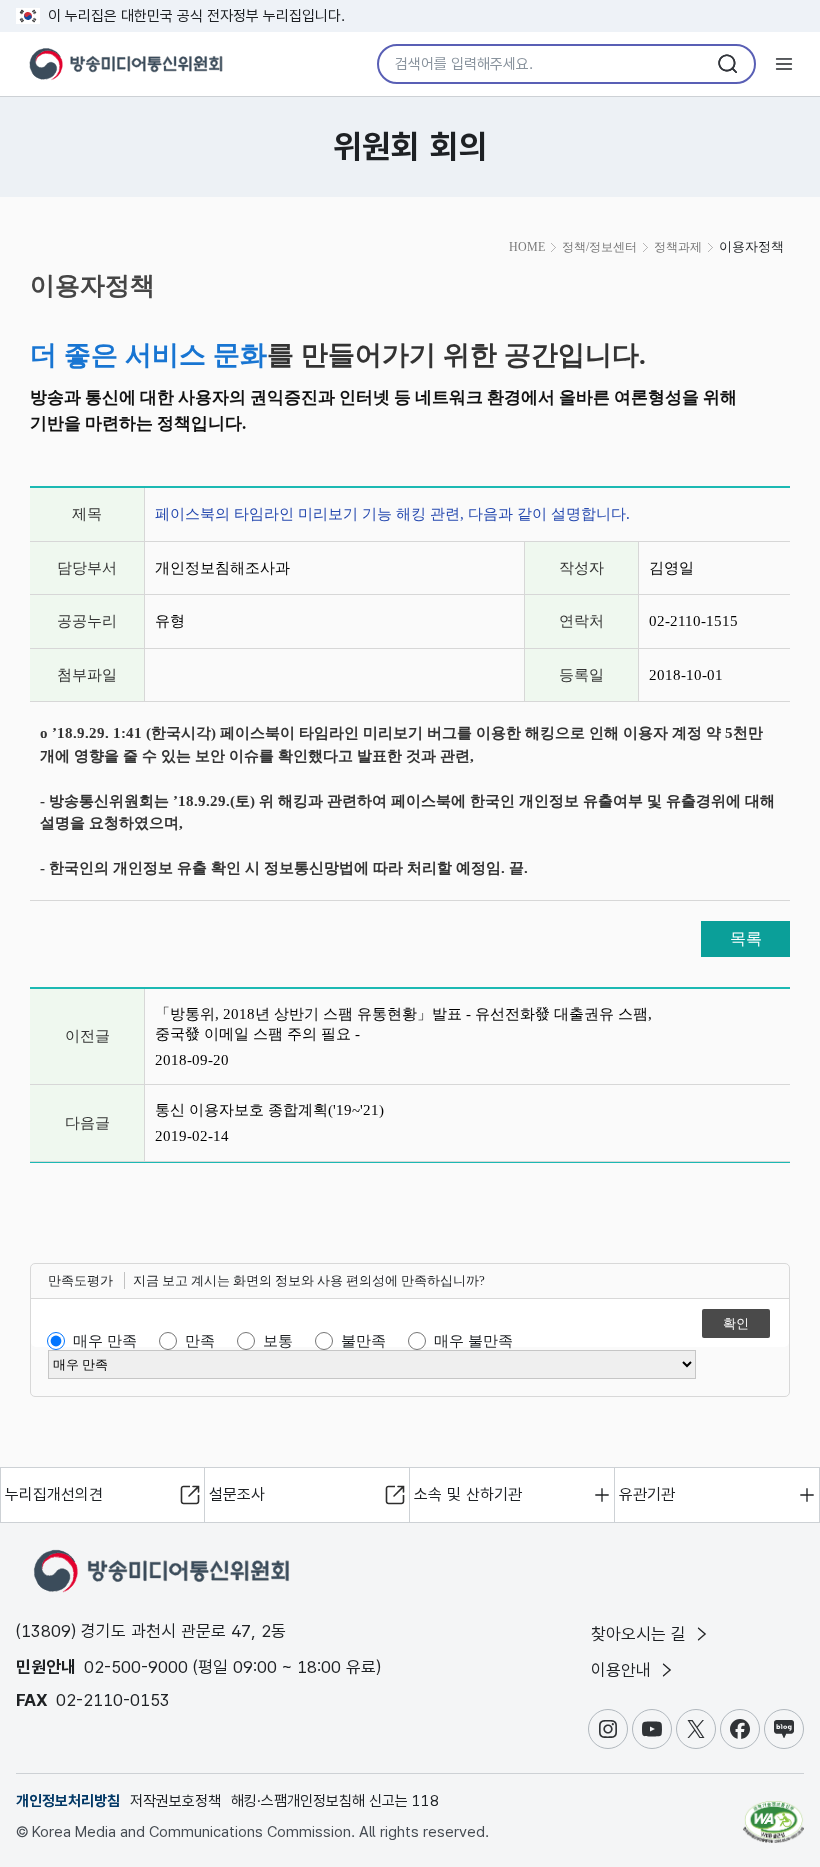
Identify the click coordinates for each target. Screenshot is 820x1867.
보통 (278, 1341)
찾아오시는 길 (641, 1634)
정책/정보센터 (599, 247)
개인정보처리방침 (68, 1801)
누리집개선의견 (54, 1494)
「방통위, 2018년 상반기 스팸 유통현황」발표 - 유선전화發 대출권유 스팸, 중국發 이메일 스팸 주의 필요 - (403, 1024)
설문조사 (237, 1494)
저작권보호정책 (175, 1801)
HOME (527, 247)
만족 (200, 1341)
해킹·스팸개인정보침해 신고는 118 (335, 1801)
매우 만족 (105, 1341)
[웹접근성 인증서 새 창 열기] (773, 1813)
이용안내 (623, 1670)
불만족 (363, 1341)
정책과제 (678, 247)
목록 (746, 938)
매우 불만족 (473, 1341)
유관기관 (647, 1494)
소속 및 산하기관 (468, 1494)
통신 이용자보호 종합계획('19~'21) (269, 1110)
